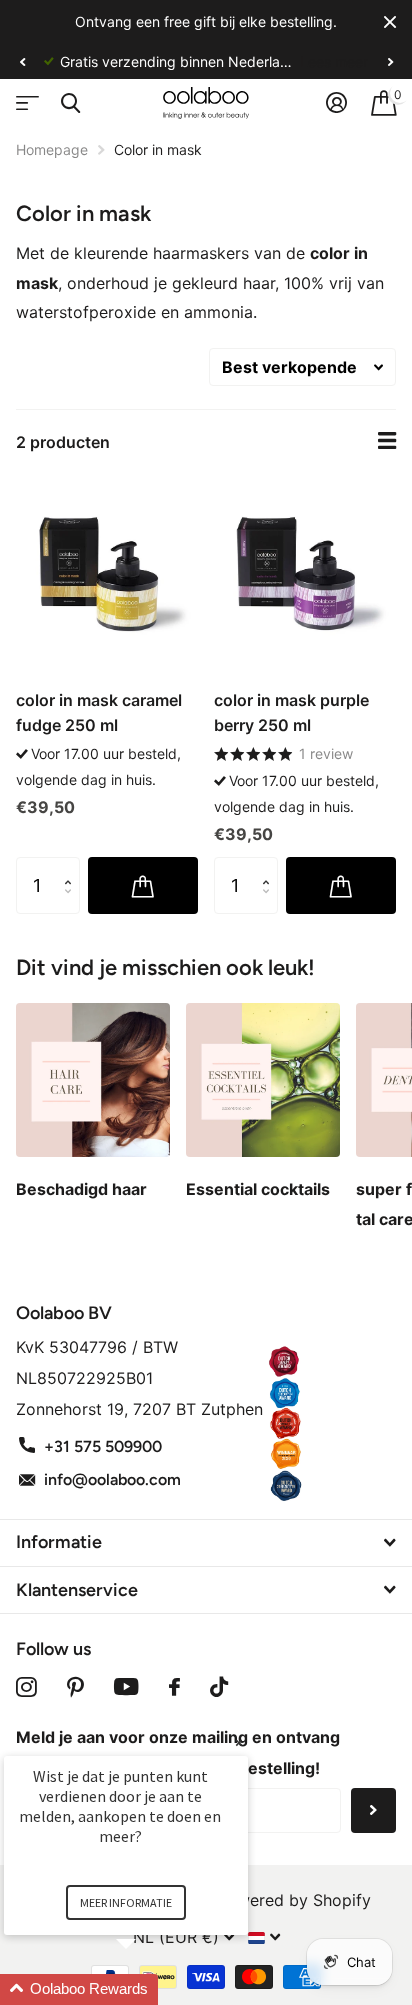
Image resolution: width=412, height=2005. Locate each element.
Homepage (52, 149)
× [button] (239, 1742)
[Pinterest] (75, 1687)
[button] (22, 62)
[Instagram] (26, 1687)
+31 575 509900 (103, 1446)
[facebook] (174, 1687)
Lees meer (206, 61)
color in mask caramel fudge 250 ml (99, 712)
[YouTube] (126, 1687)
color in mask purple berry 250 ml (291, 712)
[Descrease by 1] (72, 905)
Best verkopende (289, 367)
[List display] (387, 441)
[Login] (336, 103)
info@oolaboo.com (112, 1479)
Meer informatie (126, 1902)
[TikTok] (219, 1687)
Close (390, 22)
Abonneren (373, 1810)
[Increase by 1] (72, 866)
